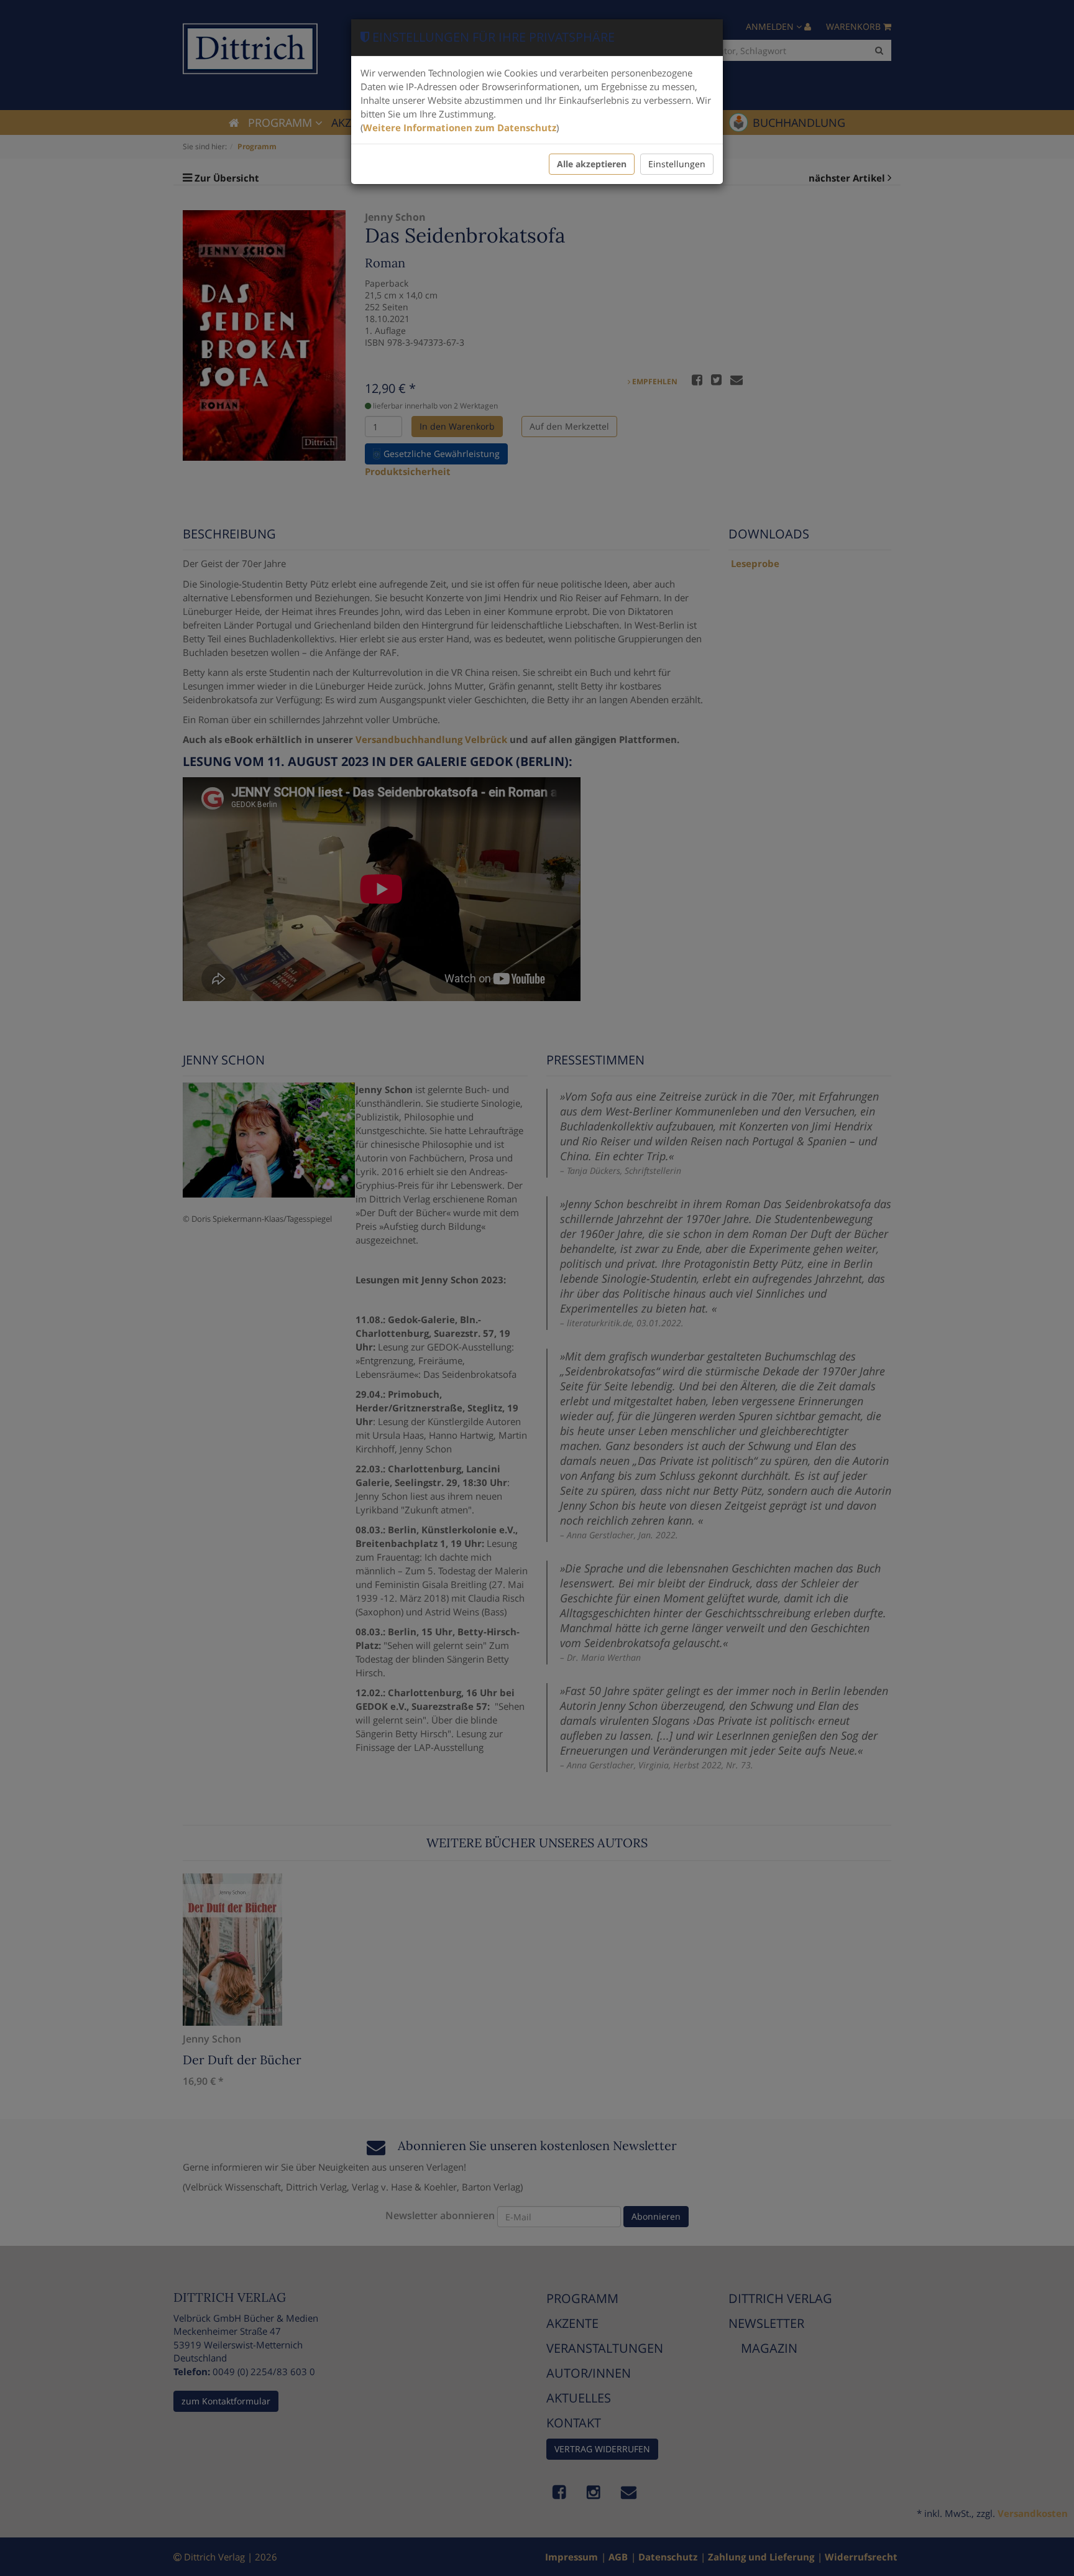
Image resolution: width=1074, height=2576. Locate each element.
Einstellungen (677, 164)
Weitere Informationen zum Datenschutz (460, 127)
